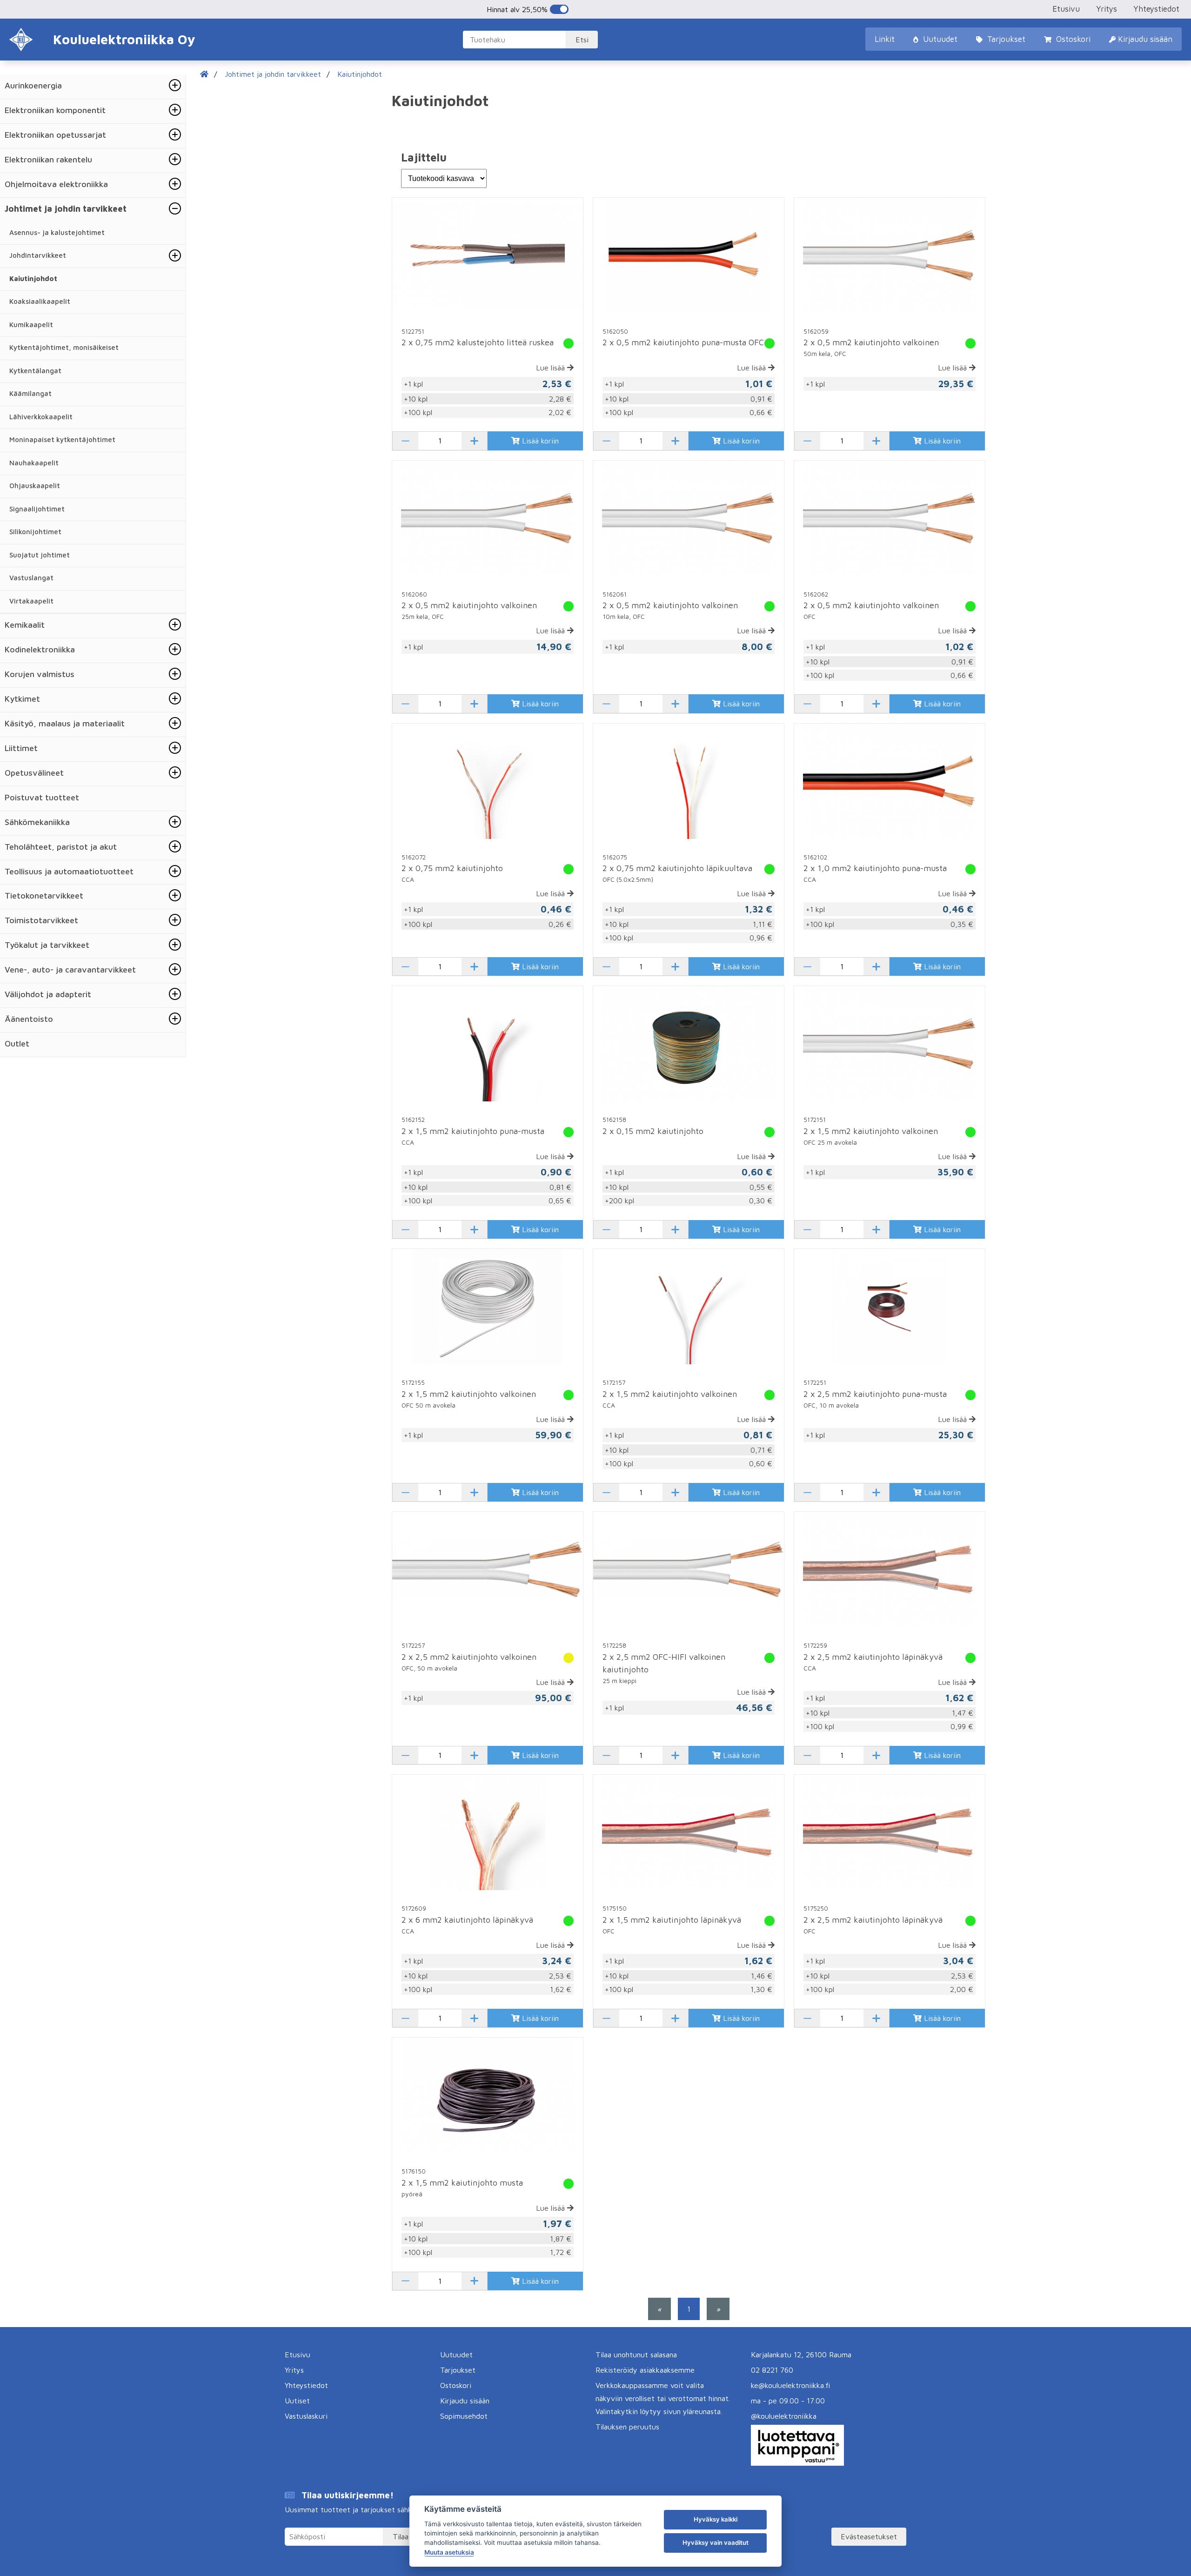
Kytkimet (22, 699)
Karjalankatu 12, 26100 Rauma (801, 2355)
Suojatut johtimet (40, 555)
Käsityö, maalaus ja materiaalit (65, 723)
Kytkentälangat (35, 371)
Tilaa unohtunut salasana (636, 2355)
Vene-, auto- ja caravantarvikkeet (70, 969)
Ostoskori (1072, 39)
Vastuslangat (31, 578)
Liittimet (21, 748)
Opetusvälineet (34, 773)
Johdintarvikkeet (38, 255)
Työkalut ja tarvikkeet (47, 945)
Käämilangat (30, 393)
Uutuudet (939, 39)
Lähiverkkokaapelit (41, 417)
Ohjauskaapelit (35, 486)
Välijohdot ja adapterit (48, 994)
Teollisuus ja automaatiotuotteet (69, 871)
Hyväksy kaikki (716, 2519)
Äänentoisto (29, 1019)
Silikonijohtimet (35, 532)
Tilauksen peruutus (627, 2427)
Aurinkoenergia (33, 85)
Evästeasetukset (869, 2536)
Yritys (1107, 9)
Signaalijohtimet (37, 509)
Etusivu (1066, 9)
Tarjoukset (1005, 39)
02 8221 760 (772, 2370)
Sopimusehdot (464, 2416)
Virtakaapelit (31, 601)
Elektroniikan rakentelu (48, 159)
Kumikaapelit (31, 325)
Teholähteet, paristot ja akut (61, 847)
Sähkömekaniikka (37, 822)
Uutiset (297, 2401)
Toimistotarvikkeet (41, 920)
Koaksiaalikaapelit (40, 301)
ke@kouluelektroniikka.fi (790, 2385)
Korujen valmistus (40, 674)
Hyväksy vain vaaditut (716, 2542)
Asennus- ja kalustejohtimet (57, 232)
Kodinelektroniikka (40, 649)
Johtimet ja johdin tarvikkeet (66, 209)
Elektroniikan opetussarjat (55, 135)
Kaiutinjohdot (33, 278)
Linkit (885, 39)
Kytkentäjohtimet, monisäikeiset (64, 347)
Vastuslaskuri (306, 2416)
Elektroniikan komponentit (55, 110)
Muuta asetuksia (449, 2552)
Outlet (17, 1043)
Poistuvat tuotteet (42, 797)
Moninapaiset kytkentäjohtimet (62, 439)
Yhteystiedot (1156, 9)
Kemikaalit (25, 625)
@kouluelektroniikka (784, 2416)
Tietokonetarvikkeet (44, 896)
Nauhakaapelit (34, 463)
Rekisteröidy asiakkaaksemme (645, 2370)
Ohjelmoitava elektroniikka (56, 184)
